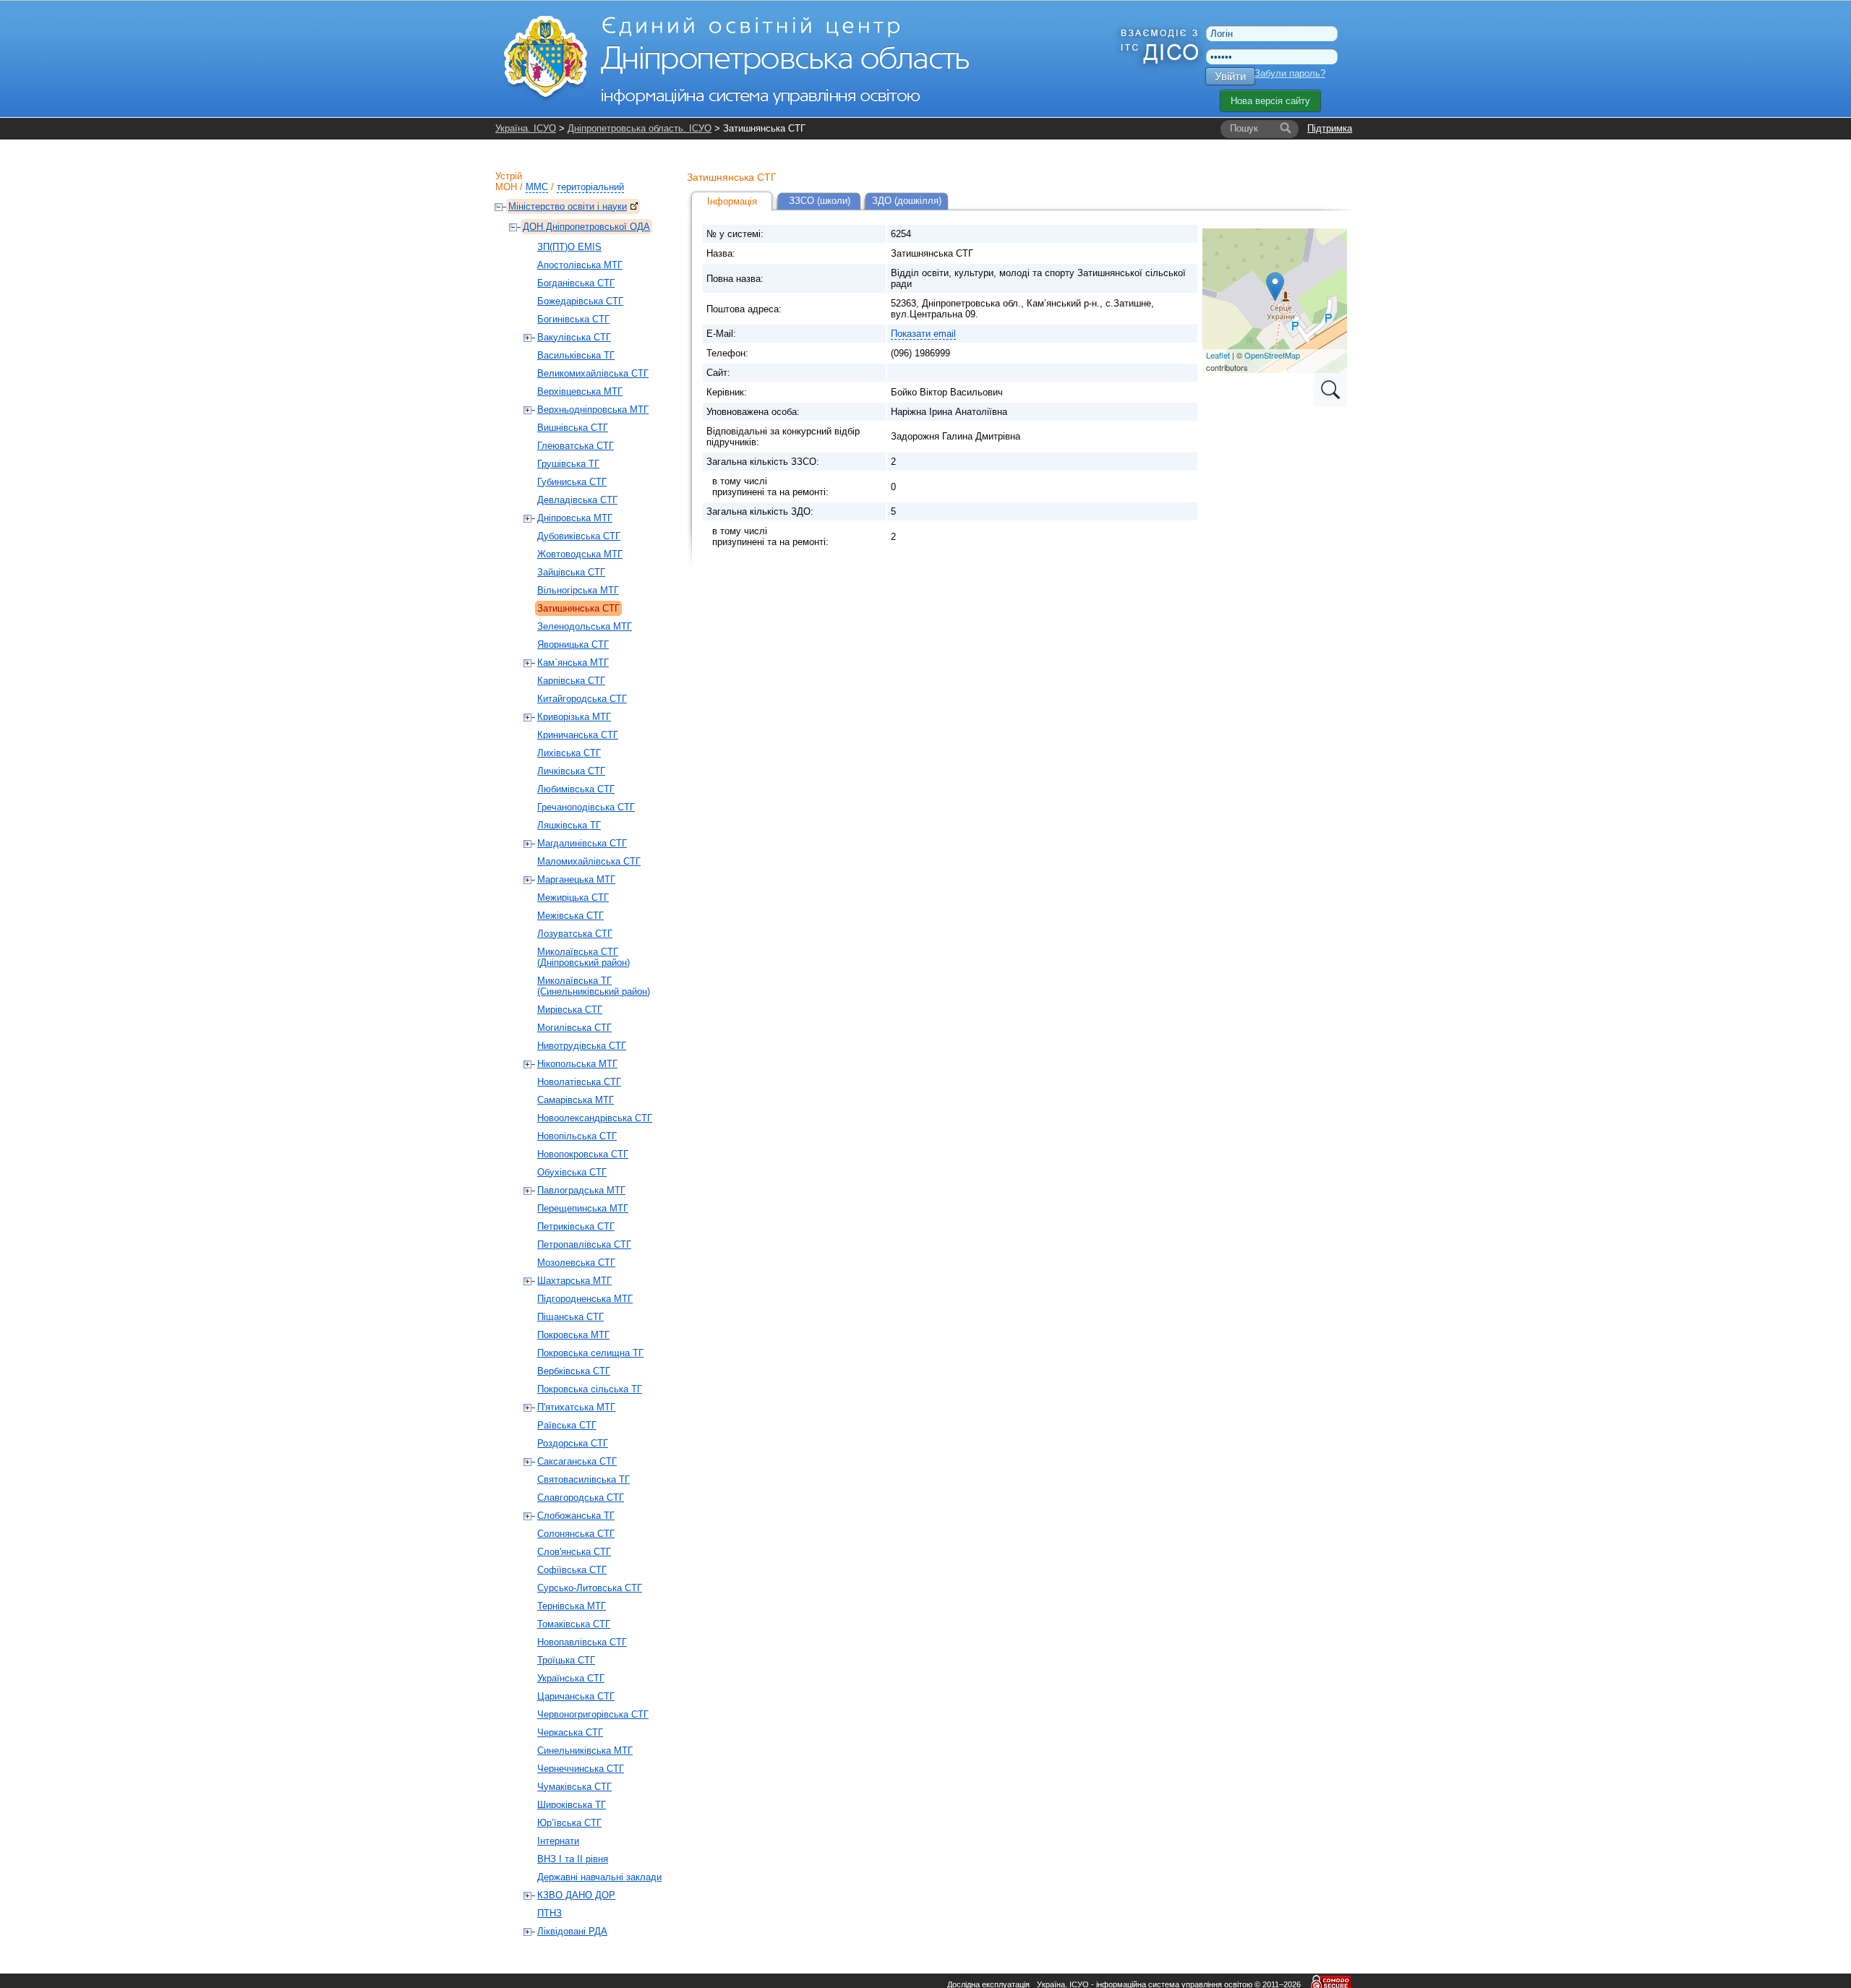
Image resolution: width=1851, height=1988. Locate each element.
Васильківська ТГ (576, 355)
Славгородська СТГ (581, 1498)
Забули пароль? (1290, 73)
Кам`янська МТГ (573, 663)
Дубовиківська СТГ (579, 536)
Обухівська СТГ (572, 1172)
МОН (506, 187)
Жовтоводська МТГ (580, 554)
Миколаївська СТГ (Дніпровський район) (583, 957)
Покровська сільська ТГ (590, 1389)
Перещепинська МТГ (583, 1208)
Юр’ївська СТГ (569, 1823)
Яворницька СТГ (573, 644)
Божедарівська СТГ (580, 301)
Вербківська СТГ (574, 1371)
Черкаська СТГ (570, 1732)
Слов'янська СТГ (574, 1552)
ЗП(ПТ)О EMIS (569, 247)
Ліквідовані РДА (572, 1931)
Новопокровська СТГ (583, 1154)
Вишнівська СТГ (573, 428)
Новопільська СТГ (577, 1136)
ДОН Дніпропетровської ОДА (586, 227)
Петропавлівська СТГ (584, 1244)
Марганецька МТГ (576, 879)
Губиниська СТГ (572, 482)
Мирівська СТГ (570, 1010)
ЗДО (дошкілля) (907, 201)
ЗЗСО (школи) (820, 201)
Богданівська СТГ (576, 283)
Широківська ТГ (572, 1805)
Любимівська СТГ (576, 789)
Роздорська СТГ (573, 1443)
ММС (537, 187)
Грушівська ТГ (568, 464)
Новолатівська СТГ (579, 1082)
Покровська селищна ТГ (590, 1353)
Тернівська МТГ (572, 1606)
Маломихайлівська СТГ (589, 861)
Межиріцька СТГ (573, 897)
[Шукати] (1286, 129)
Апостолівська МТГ (580, 265)
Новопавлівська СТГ (582, 1642)
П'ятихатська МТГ (576, 1407)
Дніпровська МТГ (575, 518)
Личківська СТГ (571, 771)
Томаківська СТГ (574, 1624)
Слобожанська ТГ (576, 1516)
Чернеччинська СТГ (581, 1769)
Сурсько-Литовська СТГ (590, 1588)
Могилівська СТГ (574, 1028)
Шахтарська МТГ (574, 1281)
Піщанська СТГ (570, 1317)
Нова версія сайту (1270, 101)
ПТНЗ (550, 1913)
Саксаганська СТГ (577, 1461)
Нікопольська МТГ (577, 1064)
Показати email (923, 334)
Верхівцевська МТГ (580, 391)
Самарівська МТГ (576, 1100)
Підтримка (1330, 128)
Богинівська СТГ (573, 319)
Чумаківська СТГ (574, 1787)
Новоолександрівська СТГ (595, 1118)
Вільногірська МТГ (578, 590)
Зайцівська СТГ (571, 572)
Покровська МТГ (573, 1335)
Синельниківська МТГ (585, 1751)
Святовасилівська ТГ (583, 1479)
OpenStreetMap (1272, 355)
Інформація (732, 201)
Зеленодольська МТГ (585, 626)
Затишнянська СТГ (578, 608)
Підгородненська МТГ (585, 1299)
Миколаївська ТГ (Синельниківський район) (594, 986)
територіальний (590, 187)
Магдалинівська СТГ (582, 843)
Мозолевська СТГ (576, 1263)
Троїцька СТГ (566, 1660)
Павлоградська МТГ (581, 1190)
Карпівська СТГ (571, 681)
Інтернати (558, 1841)
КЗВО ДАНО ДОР (576, 1895)
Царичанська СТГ (576, 1696)
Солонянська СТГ (576, 1534)
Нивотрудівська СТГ (582, 1046)
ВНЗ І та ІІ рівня (573, 1859)
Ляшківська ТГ (569, 825)
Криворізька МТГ (574, 717)
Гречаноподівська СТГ (586, 807)
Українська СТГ (571, 1678)
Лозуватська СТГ (575, 934)
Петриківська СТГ (576, 1226)
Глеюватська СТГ (576, 446)
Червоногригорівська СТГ (593, 1714)
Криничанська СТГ (578, 735)
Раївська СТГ (567, 1425)
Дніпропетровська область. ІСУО (640, 128)
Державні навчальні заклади (599, 1877)
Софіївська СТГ (572, 1570)
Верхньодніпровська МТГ (593, 410)
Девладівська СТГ (577, 500)
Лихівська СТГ (569, 753)
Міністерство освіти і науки (568, 206)
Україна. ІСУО (526, 128)
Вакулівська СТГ (574, 337)
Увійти (1230, 76)
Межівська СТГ (570, 916)
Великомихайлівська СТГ (593, 373)
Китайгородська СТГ (582, 699)
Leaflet (1218, 355)
